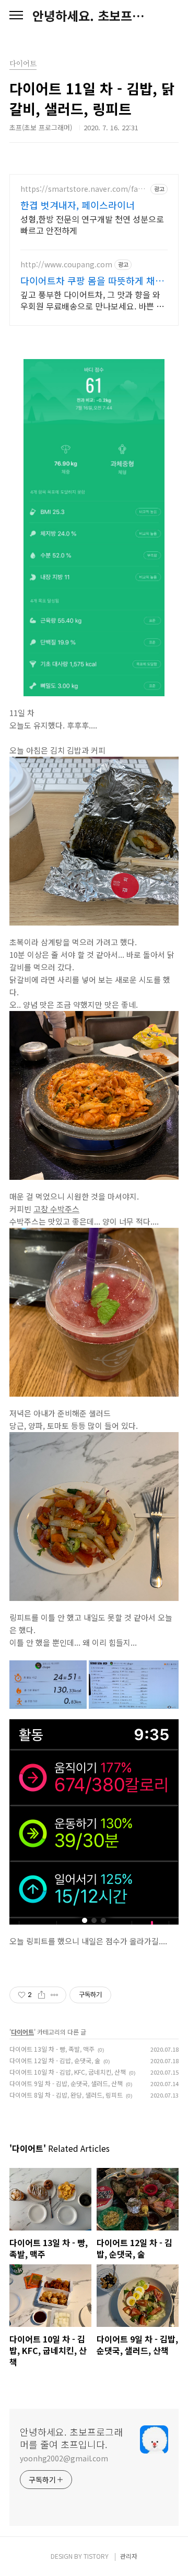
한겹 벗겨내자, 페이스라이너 (78, 205)
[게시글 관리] (55, 1995)
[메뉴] (16, 16)
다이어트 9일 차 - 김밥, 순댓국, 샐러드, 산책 (66, 2083)
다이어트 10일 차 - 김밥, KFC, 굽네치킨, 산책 (68, 2072)
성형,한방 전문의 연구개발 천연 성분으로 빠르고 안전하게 (92, 224)
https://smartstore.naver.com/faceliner (84, 189)
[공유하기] (42, 1995)
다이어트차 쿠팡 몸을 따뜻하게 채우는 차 (92, 280)
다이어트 (22, 2032)
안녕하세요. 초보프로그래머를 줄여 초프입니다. (94, 16)
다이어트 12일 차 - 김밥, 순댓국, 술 (55, 2060)
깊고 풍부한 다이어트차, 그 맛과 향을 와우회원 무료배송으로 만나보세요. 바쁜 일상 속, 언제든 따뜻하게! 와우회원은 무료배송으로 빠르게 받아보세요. (92, 300)
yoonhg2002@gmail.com (64, 2458)
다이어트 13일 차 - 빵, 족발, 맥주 (52, 2049)
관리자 (129, 2556)
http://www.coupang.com (66, 264)
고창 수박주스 (56, 1209)
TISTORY (96, 2556)
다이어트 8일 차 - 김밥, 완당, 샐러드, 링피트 (66, 2095)
